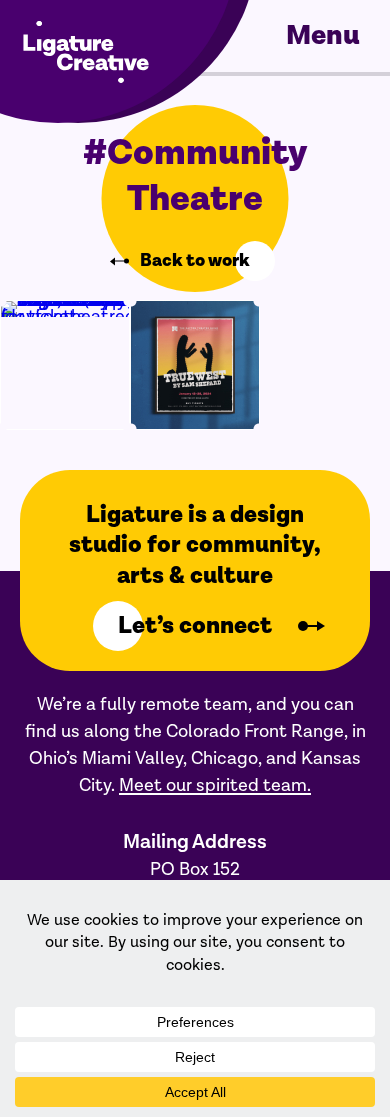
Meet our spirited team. (215, 785)
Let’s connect (195, 626)
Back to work (195, 261)
